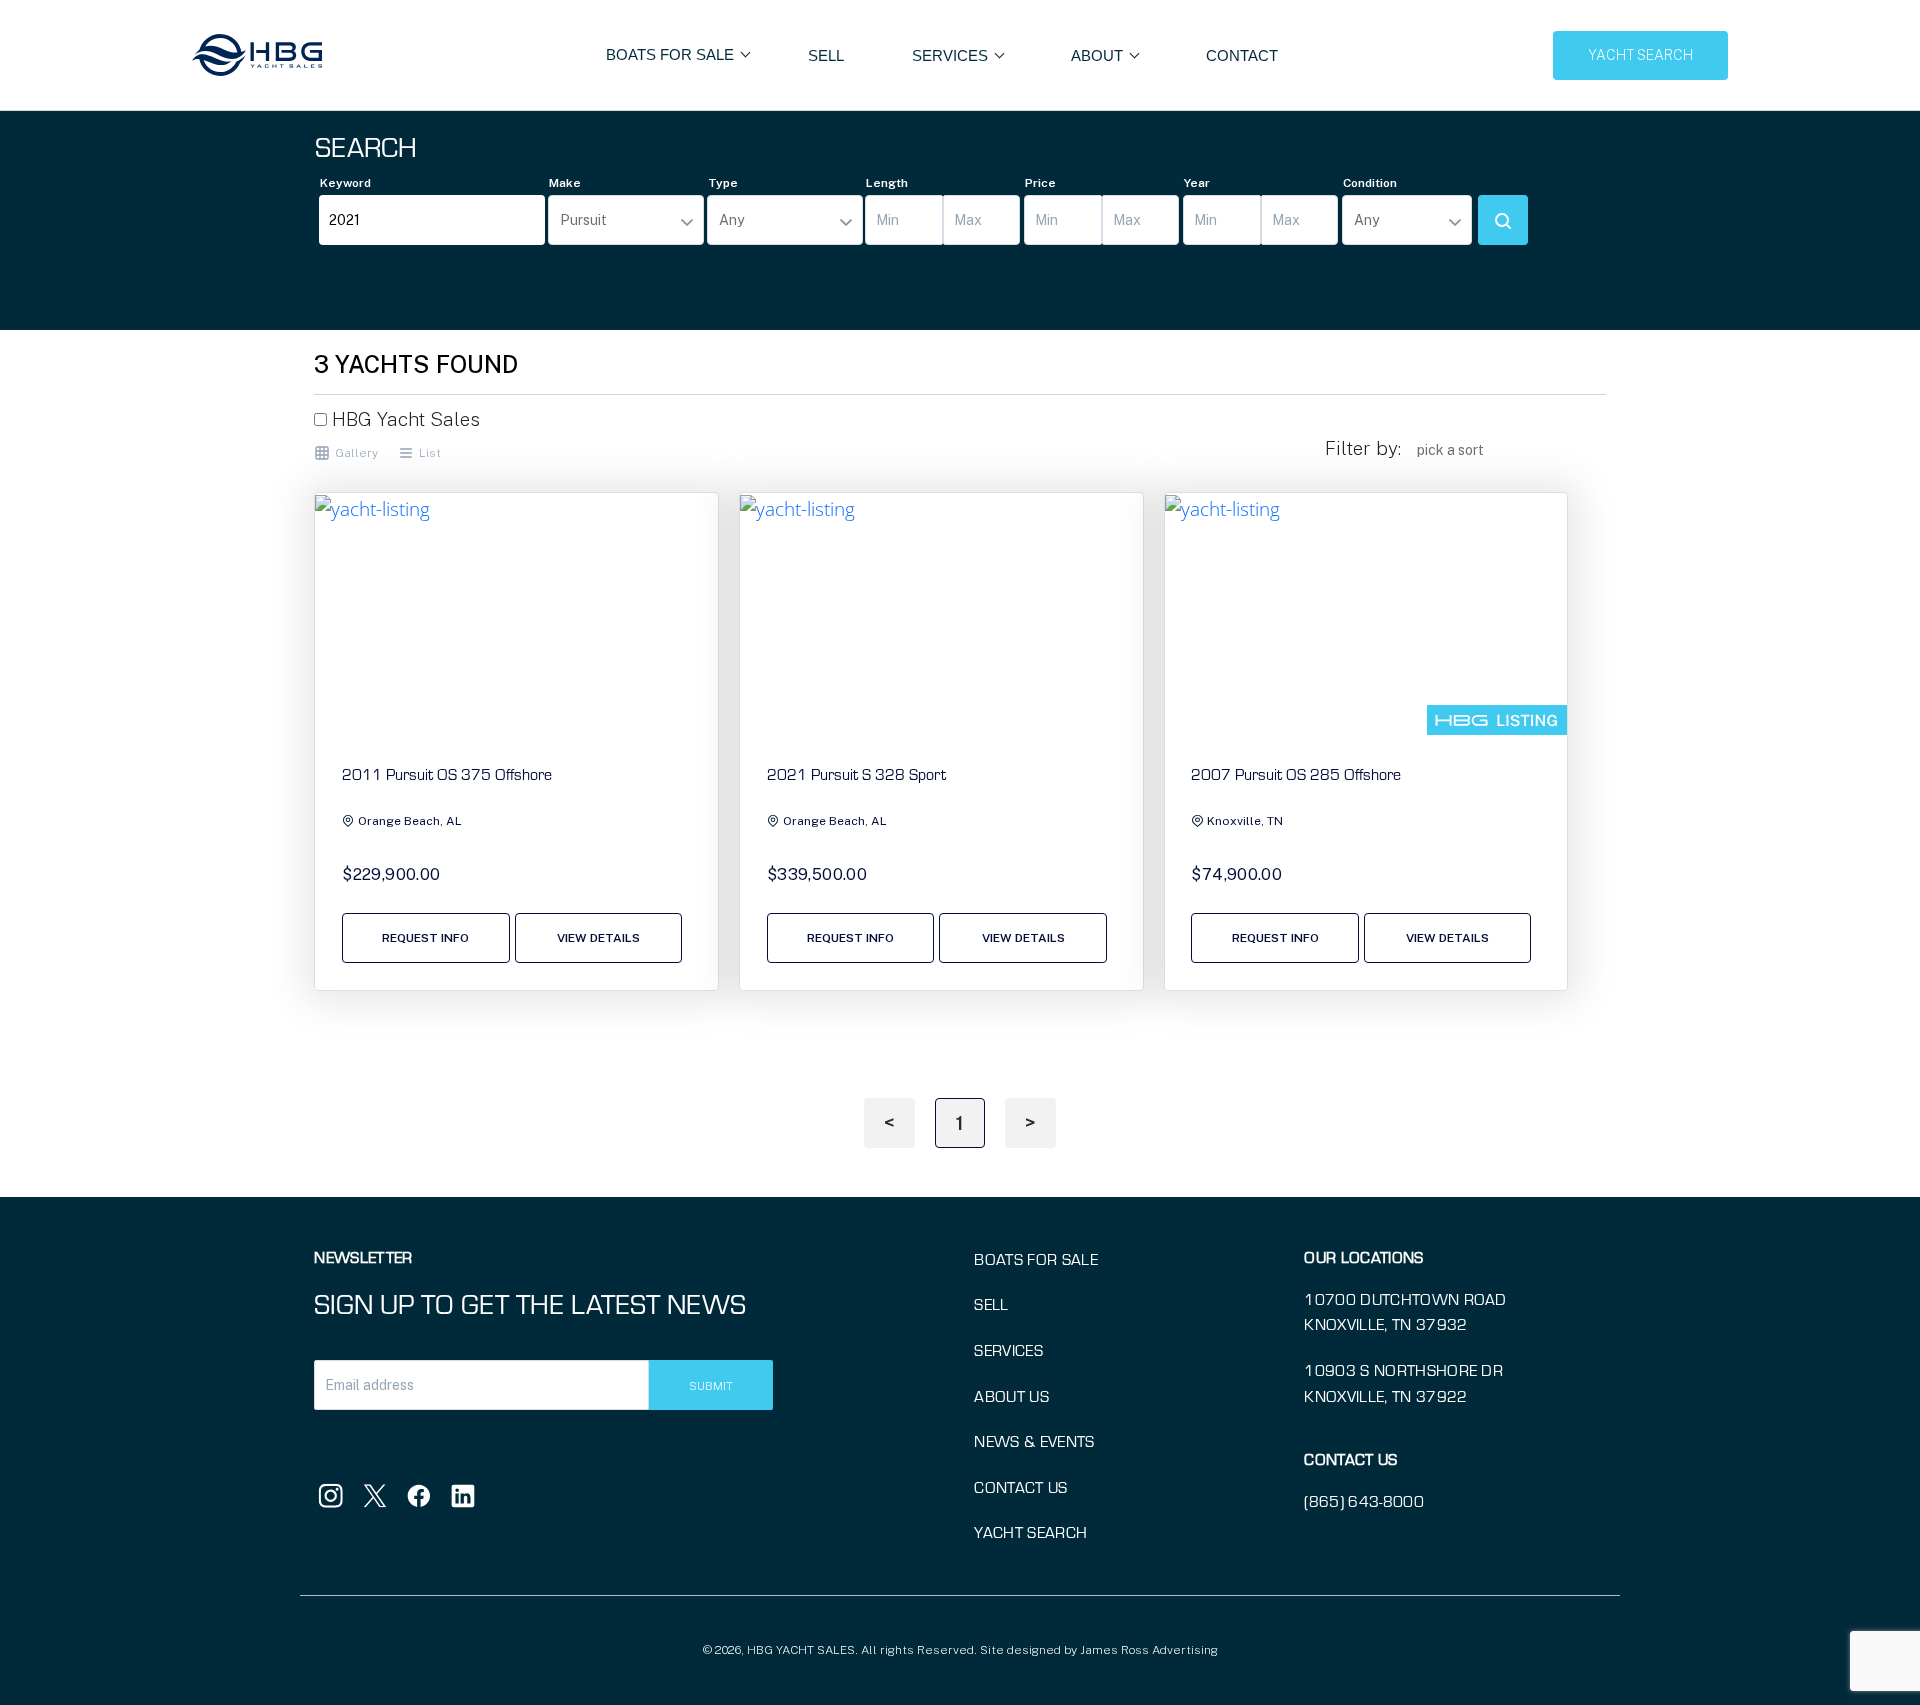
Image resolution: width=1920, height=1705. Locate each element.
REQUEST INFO (425, 938)
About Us (1011, 1396)
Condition (1370, 183)
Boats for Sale (1035, 1259)
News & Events (1034, 1441)
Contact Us (1020, 1487)
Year (1197, 183)
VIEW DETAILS (598, 938)
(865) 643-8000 (1363, 1501)
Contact (1242, 55)
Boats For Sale (672, 54)
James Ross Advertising (1149, 1650)
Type (723, 183)
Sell (826, 55)
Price (1040, 183)
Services (1008, 1350)
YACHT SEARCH (1640, 55)
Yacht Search (1030, 1532)
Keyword (345, 183)
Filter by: (1363, 448)
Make (565, 183)
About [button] (1099, 55)
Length (887, 183)
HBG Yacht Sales (403, 419)
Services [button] (952, 55)
